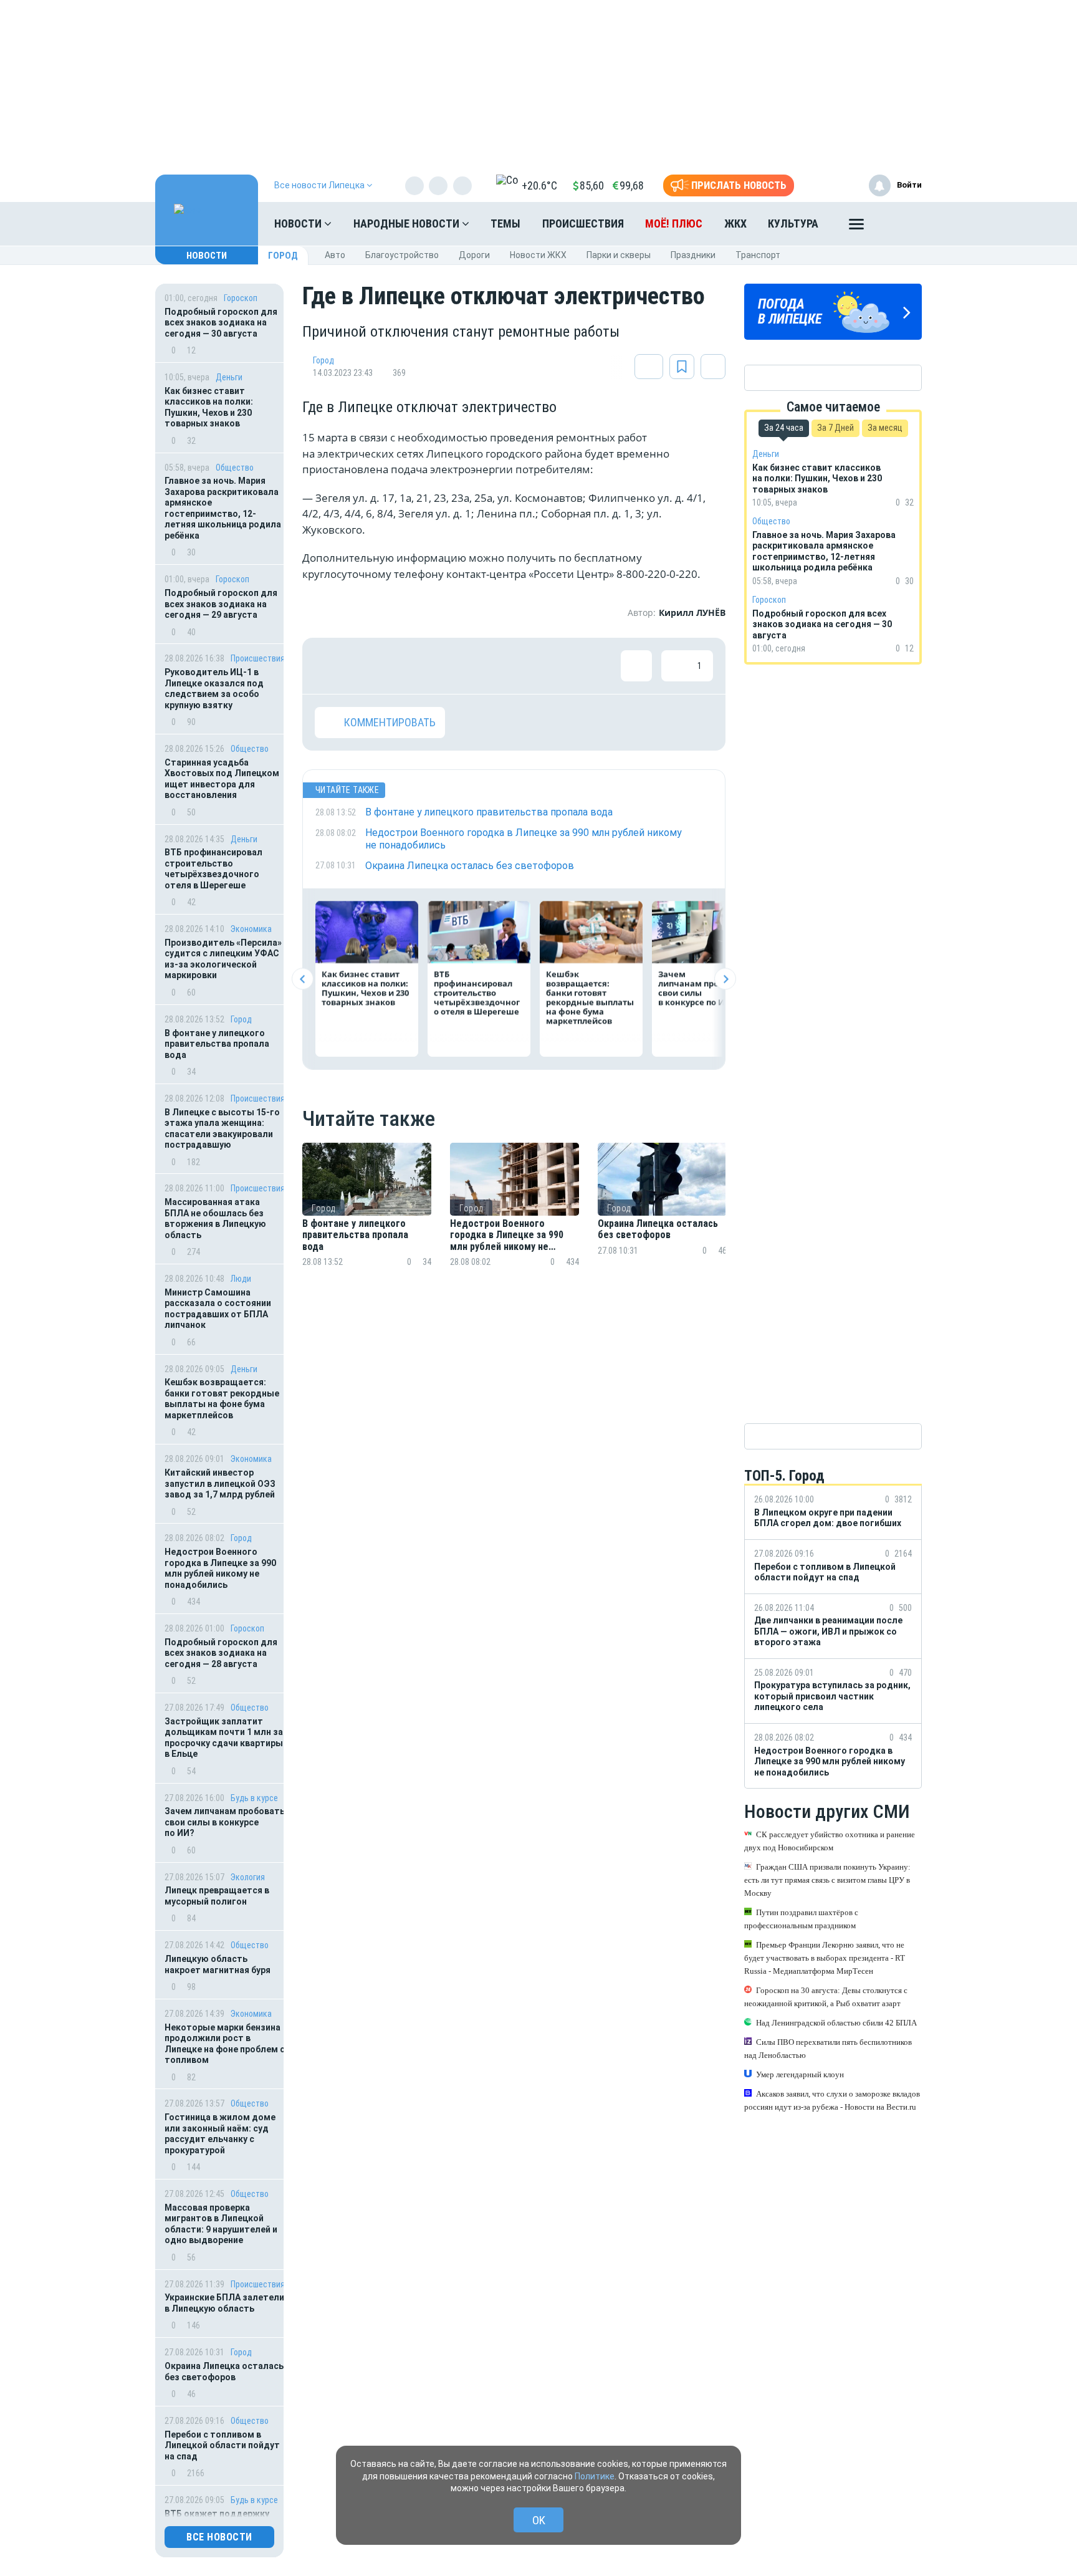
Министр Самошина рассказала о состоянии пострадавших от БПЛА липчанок (218, 1309)
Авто (335, 255)
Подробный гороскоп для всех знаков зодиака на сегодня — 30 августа (221, 323)
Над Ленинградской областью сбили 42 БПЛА (836, 2023)
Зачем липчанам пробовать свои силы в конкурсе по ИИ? (225, 1822)
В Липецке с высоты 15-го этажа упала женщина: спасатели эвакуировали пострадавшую (222, 1129)
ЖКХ (735, 223)
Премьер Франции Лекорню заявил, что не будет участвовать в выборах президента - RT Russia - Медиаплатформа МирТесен (825, 1958)
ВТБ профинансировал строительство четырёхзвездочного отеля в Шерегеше (213, 869)
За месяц (885, 428)
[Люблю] (411, 666)
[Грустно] (492, 666)
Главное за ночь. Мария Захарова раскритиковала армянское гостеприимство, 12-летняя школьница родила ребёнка (223, 508)
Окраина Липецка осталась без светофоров (224, 2372)
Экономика (251, 929)
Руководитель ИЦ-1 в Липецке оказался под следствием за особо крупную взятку (214, 689)
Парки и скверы (619, 255)
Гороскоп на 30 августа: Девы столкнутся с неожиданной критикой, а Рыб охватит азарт (826, 1997)
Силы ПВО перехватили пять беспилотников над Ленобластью (828, 2049)
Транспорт (758, 255)
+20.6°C (539, 185)
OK (539, 2520)
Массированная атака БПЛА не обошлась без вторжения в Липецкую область (215, 1218)
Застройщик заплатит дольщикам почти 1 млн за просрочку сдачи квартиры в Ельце (224, 1738)
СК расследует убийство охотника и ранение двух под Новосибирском (830, 1841)
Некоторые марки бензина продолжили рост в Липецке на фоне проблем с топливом (225, 2044)
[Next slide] (725, 979)
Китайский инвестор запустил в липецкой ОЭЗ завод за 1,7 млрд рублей (220, 1483)
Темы (505, 223)
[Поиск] (900, 224)
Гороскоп (241, 298)
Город (283, 256)
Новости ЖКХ (538, 255)
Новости (299, 223)
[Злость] (533, 666)
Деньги (229, 377)
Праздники (693, 255)
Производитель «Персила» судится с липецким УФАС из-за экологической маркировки (223, 959)
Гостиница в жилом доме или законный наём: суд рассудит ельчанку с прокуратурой (220, 2134)
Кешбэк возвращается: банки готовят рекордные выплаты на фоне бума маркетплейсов (222, 1399)
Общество (235, 468)
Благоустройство (402, 255)
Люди (241, 1279)
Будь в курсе (254, 1798)
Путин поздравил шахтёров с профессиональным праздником (801, 1919)
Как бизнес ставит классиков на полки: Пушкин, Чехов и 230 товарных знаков (209, 407)
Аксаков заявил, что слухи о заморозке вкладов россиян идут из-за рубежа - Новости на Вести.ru (832, 2100)
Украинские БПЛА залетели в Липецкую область (224, 2303)
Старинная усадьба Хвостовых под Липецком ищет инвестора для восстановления (222, 779)
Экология (248, 1877)
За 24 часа (784, 428)
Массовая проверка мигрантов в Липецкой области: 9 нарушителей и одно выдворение (221, 2224)
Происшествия (583, 223)
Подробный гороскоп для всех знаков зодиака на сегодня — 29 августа (221, 604)
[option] (367, 1220)
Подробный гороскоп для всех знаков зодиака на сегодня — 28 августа (221, 1653)
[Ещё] (856, 227)
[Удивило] (452, 666)
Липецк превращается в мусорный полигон (217, 1896)
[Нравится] (330, 666)
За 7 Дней (835, 428)
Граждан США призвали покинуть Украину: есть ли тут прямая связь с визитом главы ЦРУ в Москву (827, 1880)
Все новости (219, 2537)
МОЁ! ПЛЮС (674, 223)
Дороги (474, 255)
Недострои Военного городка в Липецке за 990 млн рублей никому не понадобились (220, 1568)
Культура (793, 223)
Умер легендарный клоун (800, 2074)
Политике (595, 2476)
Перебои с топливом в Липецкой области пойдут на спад (222, 2445)
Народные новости (408, 223)
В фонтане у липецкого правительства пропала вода (217, 1044)
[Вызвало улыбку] (371, 666)
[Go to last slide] (303, 979)
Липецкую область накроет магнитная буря (218, 1964)
